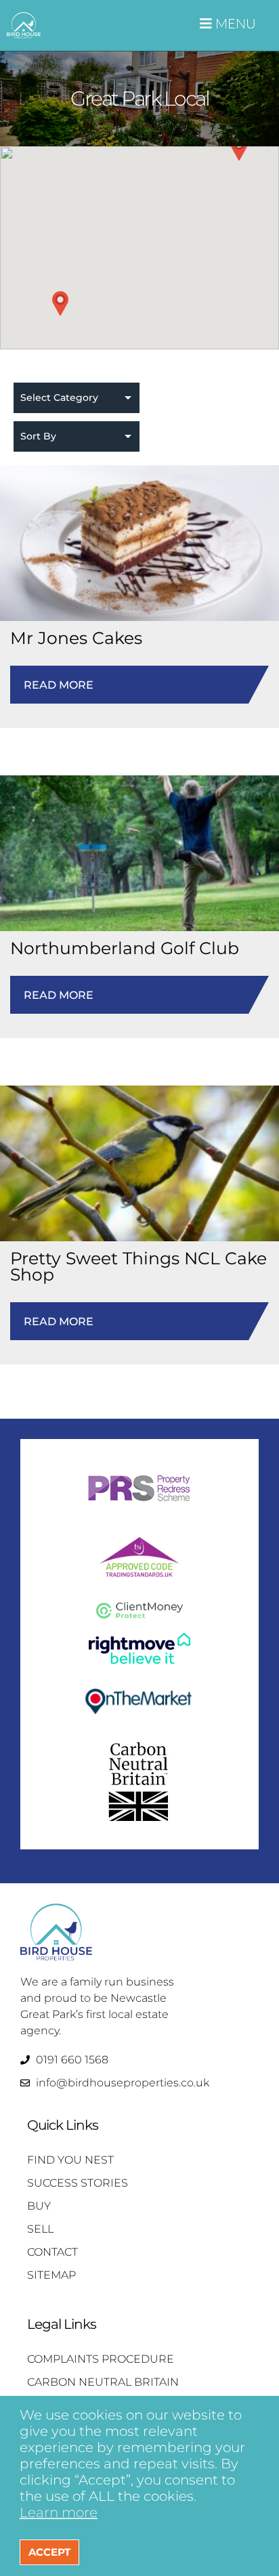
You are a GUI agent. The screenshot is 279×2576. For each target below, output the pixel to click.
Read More (139, 692)
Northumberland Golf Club (125, 948)
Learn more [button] (59, 2512)
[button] (60, 303)
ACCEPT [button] (49, 2552)
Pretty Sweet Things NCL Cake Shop (138, 1266)
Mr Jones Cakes (76, 638)
